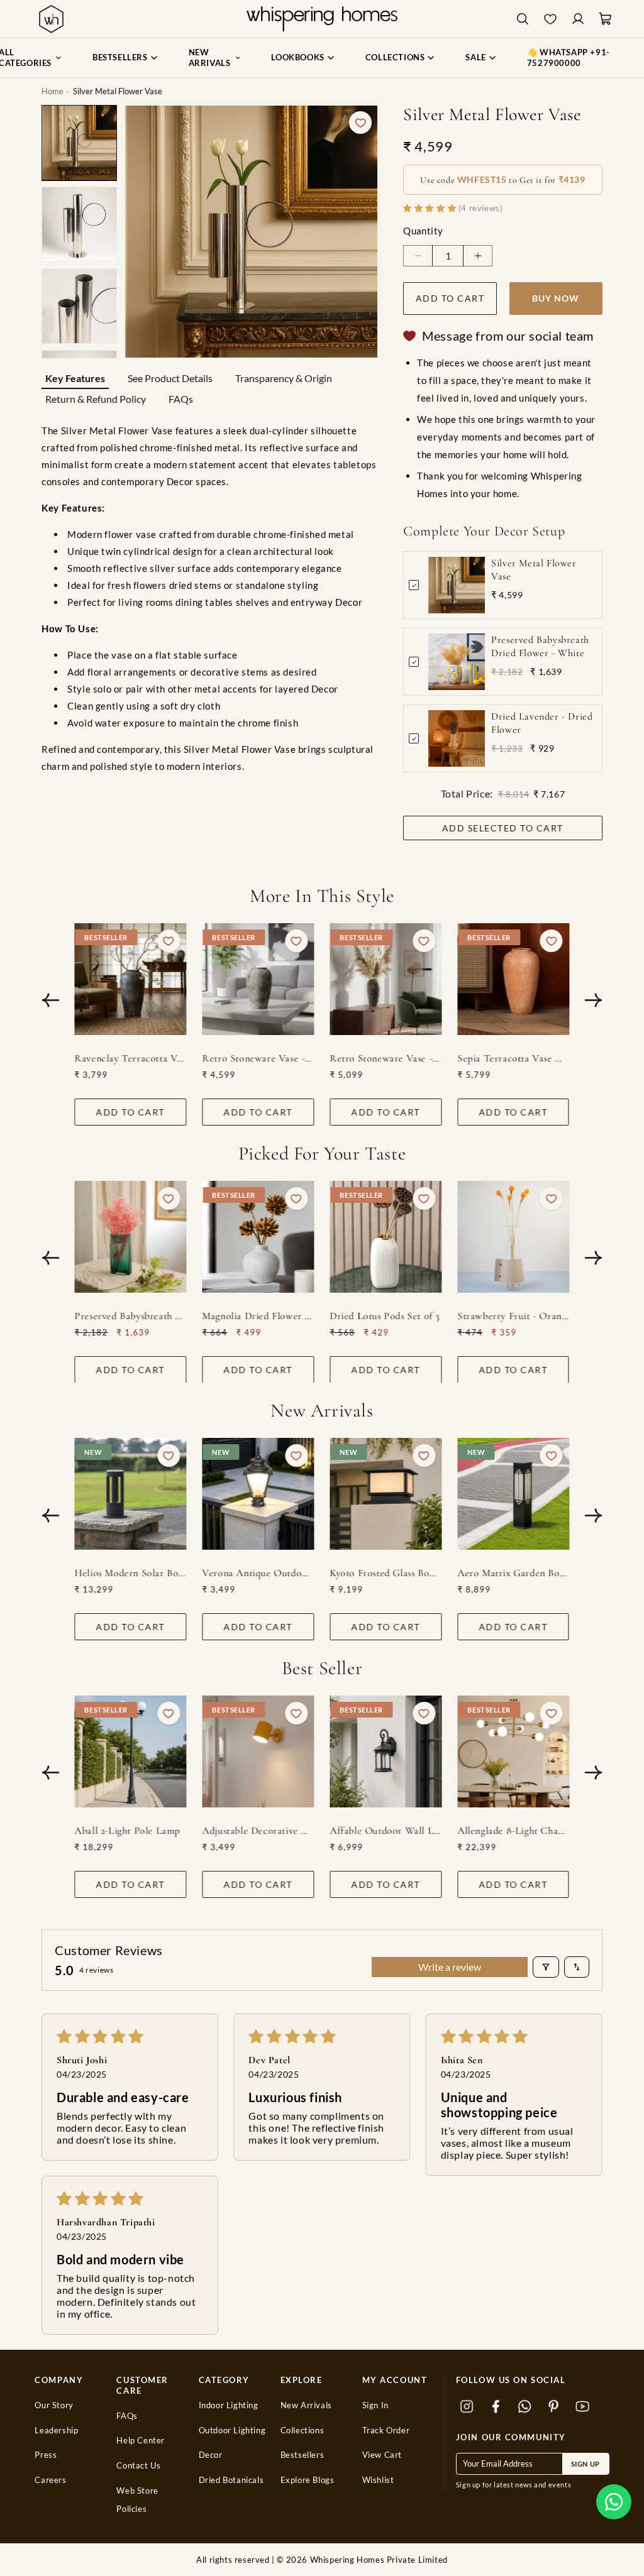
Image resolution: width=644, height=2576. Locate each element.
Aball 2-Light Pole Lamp (128, 1831)
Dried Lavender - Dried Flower (542, 723)
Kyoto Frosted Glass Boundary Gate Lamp (386, 1573)
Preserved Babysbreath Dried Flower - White (540, 646)
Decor (211, 2455)
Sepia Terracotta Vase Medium (514, 1058)
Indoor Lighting (229, 2405)
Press (46, 2455)
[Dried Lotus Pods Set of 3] (386, 1237)
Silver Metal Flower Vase (534, 570)
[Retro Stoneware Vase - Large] (386, 979)
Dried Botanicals (231, 2480)
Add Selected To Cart (503, 828)
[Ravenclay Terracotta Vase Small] (131, 979)
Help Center (141, 2441)
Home (53, 91)
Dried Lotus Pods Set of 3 (385, 1315)
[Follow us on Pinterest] (554, 2407)
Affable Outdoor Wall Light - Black (386, 1831)
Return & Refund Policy (96, 399)
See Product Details (170, 378)
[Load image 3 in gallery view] (79, 306)
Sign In (375, 2405)
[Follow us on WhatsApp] (525, 2407)
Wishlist (378, 2480)
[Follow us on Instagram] (467, 2407)
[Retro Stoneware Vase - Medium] (258, 979)
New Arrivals (306, 2405)
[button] (614, 2502)
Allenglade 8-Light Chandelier (514, 1831)
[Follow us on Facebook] (496, 2407)
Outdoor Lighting (232, 2431)
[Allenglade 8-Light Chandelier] (514, 1751)
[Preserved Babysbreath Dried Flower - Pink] (131, 1237)
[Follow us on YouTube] (583, 2407)
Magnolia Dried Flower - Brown (258, 1315)
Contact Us (138, 2466)
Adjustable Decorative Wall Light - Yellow (258, 1831)
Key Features (75, 378)
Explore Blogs (308, 2480)
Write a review (450, 1967)
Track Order (386, 2431)
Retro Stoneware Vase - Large (386, 1058)
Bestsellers (303, 2455)
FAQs (181, 399)
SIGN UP (586, 2464)
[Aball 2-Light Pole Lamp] (131, 1751)
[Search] (523, 19)
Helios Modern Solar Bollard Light (131, 1573)
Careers (50, 2480)
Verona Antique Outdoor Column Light (258, 1573)
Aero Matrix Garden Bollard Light (514, 1573)
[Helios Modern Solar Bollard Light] (131, 1494)
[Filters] (546, 1967)
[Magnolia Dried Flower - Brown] (258, 1237)
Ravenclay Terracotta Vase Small (131, 1058)
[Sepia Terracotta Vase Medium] (514, 979)
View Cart (382, 2455)
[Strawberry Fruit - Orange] (514, 1237)
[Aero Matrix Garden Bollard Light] (514, 1494)
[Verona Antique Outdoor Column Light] (258, 1494)
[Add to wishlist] (360, 123)
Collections (303, 2431)
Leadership (56, 2431)
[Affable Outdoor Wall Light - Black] (386, 1751)
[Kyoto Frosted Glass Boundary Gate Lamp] (386, 1494)
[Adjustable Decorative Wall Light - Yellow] (258, 1751)
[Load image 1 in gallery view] (79, 143)
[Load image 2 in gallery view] (79, 224)
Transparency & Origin (284, 378)
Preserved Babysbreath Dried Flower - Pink (131, 1315)
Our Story (54, 2405)
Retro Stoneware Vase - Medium (258, 1058)
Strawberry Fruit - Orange (514, 1315)
